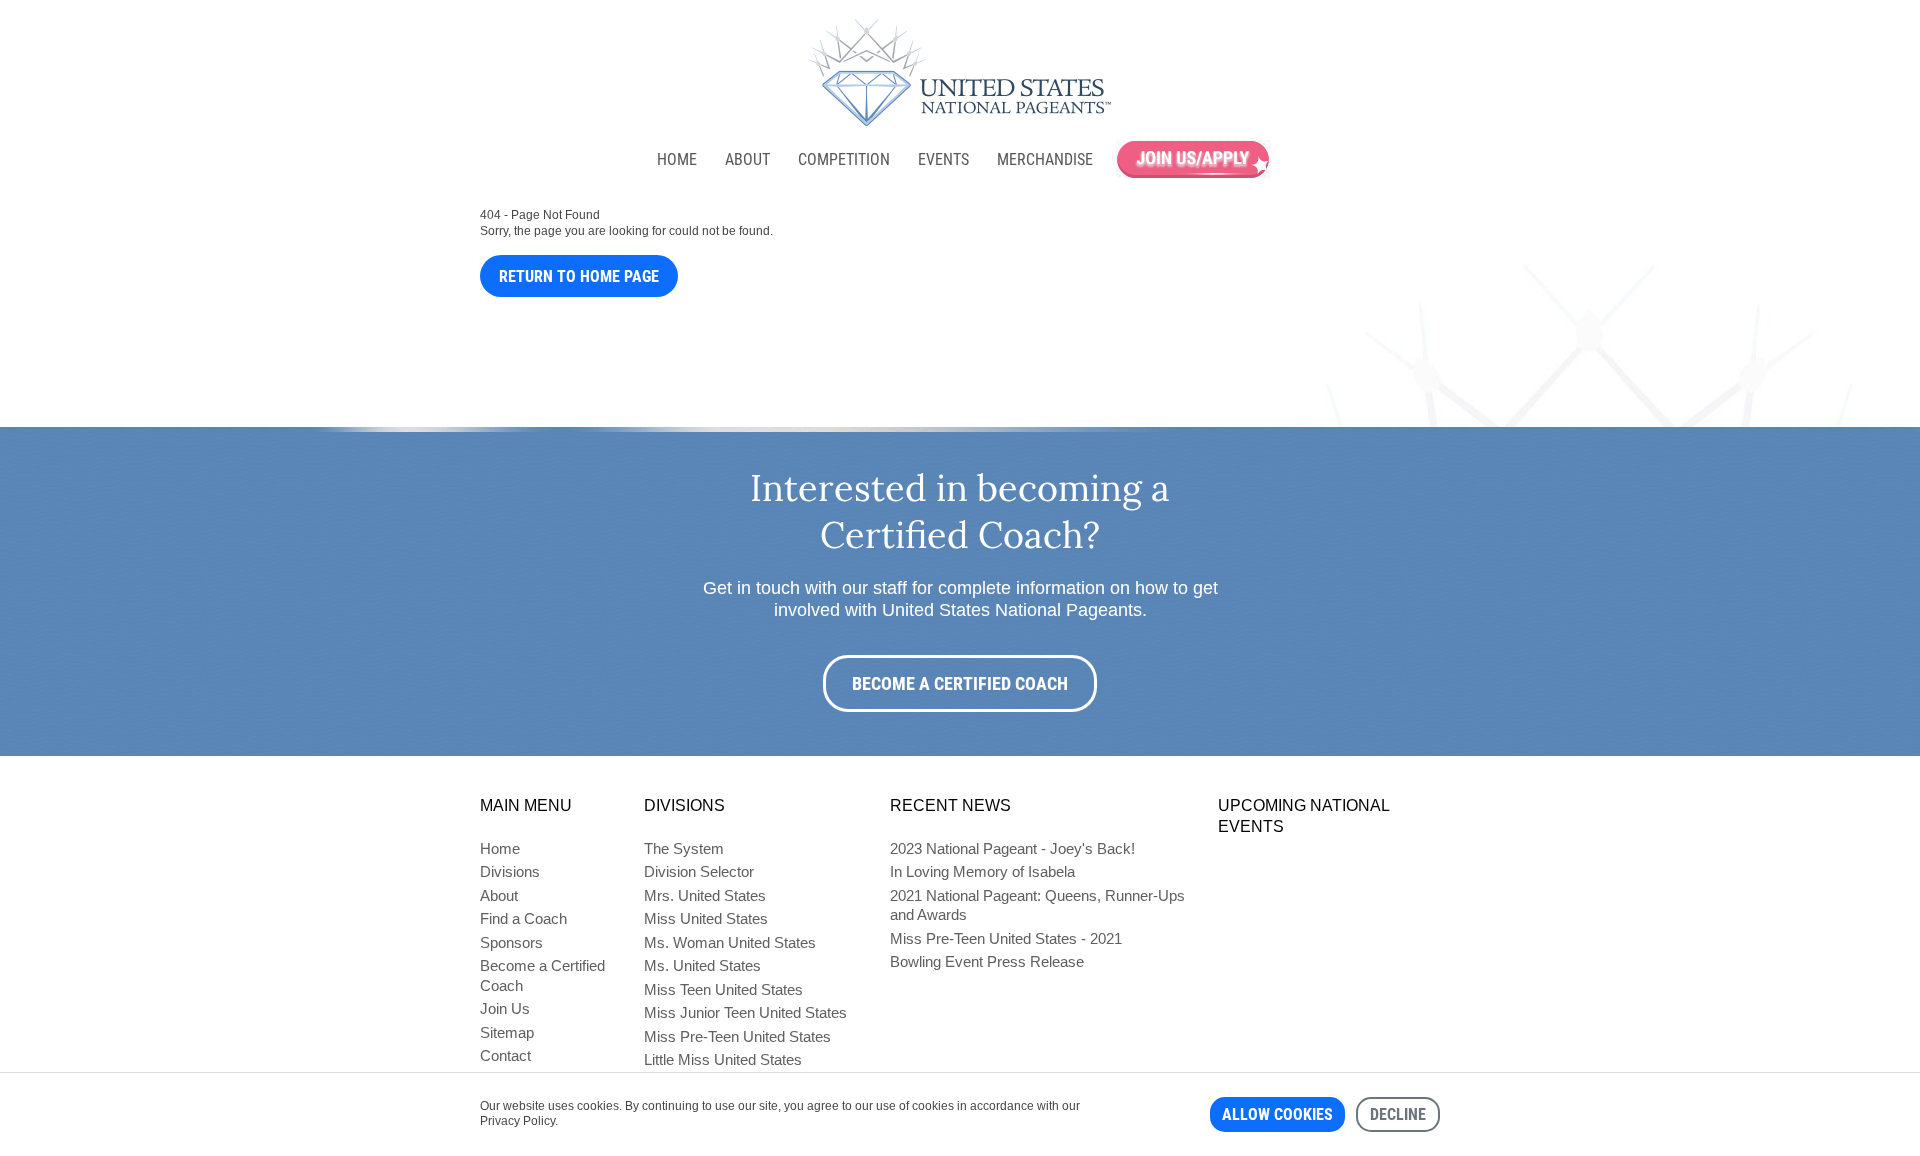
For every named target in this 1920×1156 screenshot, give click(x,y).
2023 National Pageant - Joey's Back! (1012, 848)
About (747, 159)
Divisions (510, 871)
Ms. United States (702, 965)
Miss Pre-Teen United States (737, 1036)
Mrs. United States (705, 895)
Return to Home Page (579, 276)
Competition (844, 159)
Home (677, 159)
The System (684, 848)
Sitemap (507, 1032)
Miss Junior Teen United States (745, 1012)
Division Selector (699, 871)
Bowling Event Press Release (987, 961)
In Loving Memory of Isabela (982, 871)
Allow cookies (1277, 1114)
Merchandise (1045, 159)
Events (943, 159)
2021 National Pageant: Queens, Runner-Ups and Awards (1037, 905)
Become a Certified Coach (960, 683)
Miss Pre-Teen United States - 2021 (1006, 938)
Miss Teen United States (723, 989)
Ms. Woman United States (730, 942)
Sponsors (511, 942)
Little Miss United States (723, 1059)
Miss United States (706, 918)
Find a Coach (523, 918)
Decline (1398, 1114)
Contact (505, 1055)
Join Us (505, 1008)
